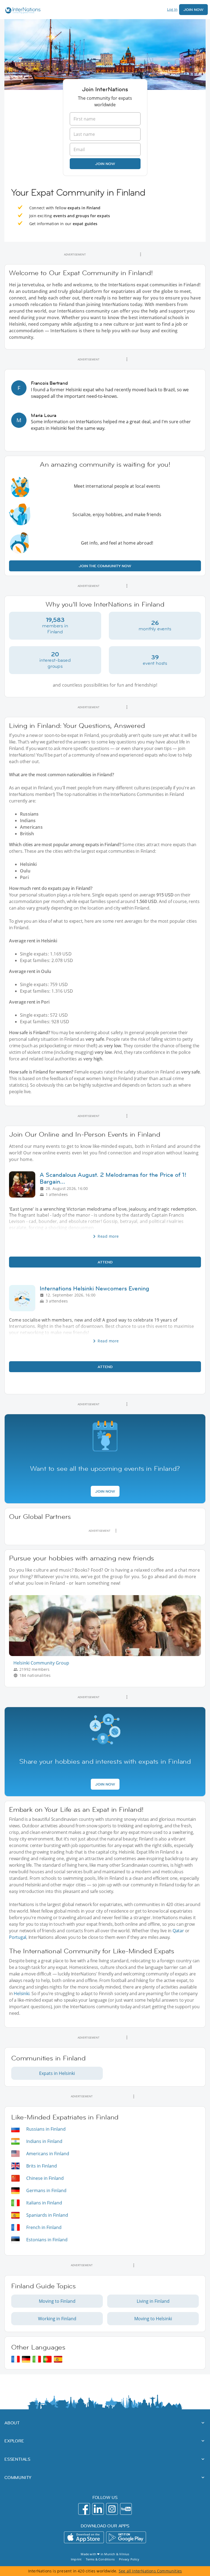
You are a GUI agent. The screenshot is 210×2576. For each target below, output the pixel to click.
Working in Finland (57, 2319)
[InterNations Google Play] (126, 2537)
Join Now (193, 10)
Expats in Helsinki (57, 2073)
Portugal (18, 1937)
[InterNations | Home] (22, 11)
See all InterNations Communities (150, 2571)
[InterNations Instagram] (112, 2509)
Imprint (76, 2559)
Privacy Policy (129, 2559)
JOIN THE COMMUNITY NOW (105, 566)
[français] (15, 2359)
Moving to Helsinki (153, 2319)
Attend (105, 1262)
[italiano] (37, 2359)
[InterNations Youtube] (126, 2509)
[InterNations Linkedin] (98, 2509)
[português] (47, 2359)
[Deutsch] (26, 2359)
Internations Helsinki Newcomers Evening (94, 1288)
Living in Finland (153, 2301)
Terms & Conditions (100, 2559)
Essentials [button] (17, 2459)
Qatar (178, 1931)
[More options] (141, 254)
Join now (105, 164)
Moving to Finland (57, 2301)
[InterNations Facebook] (84, 2509)
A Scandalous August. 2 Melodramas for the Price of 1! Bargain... (113, 1178)
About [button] (12, 2423)
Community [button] (18, 2477)
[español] (58, 2359)
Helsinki (21, 1993)
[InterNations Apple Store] (84, 2537)
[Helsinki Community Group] (107, 1655)
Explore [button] (14, 2441)
